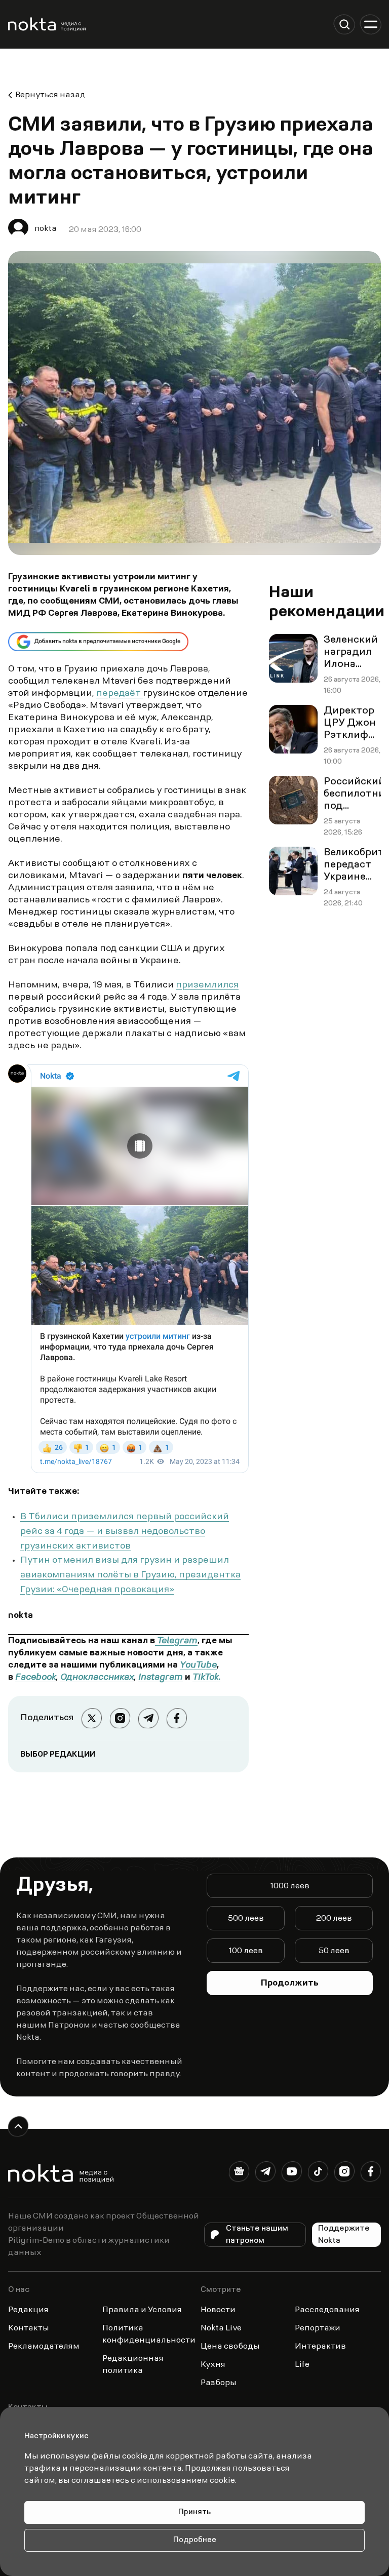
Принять (194, 2512)
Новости (218, 2310)
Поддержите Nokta (344, 2235)
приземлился (207, 985)
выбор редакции (58, 1755)
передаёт (120, 694)
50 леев (334, 1951)
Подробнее (195, 2540)
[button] (344, 24)
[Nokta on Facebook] (371, 2173)
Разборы (219, 2383)
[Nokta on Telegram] (265, 2173)
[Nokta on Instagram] (344, 2173)
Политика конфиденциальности (149, 2334)
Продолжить (290, 1984)
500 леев (246, 1919)
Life (302, 2365)
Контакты (29, 2328)
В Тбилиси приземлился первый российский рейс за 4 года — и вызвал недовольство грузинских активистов (125, 1532)
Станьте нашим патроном (257, 2235)
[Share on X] (92, 1718)
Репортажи (318, 2328)
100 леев (246, 1951)
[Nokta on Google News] (239, 2173)
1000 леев (290, 1886)
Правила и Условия (142, 2310)
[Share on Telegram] (148, 1718)
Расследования (327, 2310)
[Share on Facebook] (177, 1718)
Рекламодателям (44, 2347)
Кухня (213, 2365)
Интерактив (320, 2347)
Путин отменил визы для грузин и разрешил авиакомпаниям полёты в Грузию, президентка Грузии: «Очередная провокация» (130, 1575)
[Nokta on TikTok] (318, 2173)
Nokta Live (221, 2328)
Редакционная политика (133, 2365)
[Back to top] (18, 2126)
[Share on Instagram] (120, 1718)
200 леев (334, 1919)
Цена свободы (230, 2347)
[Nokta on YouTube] (292, 2173)
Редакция (28, 2310)
